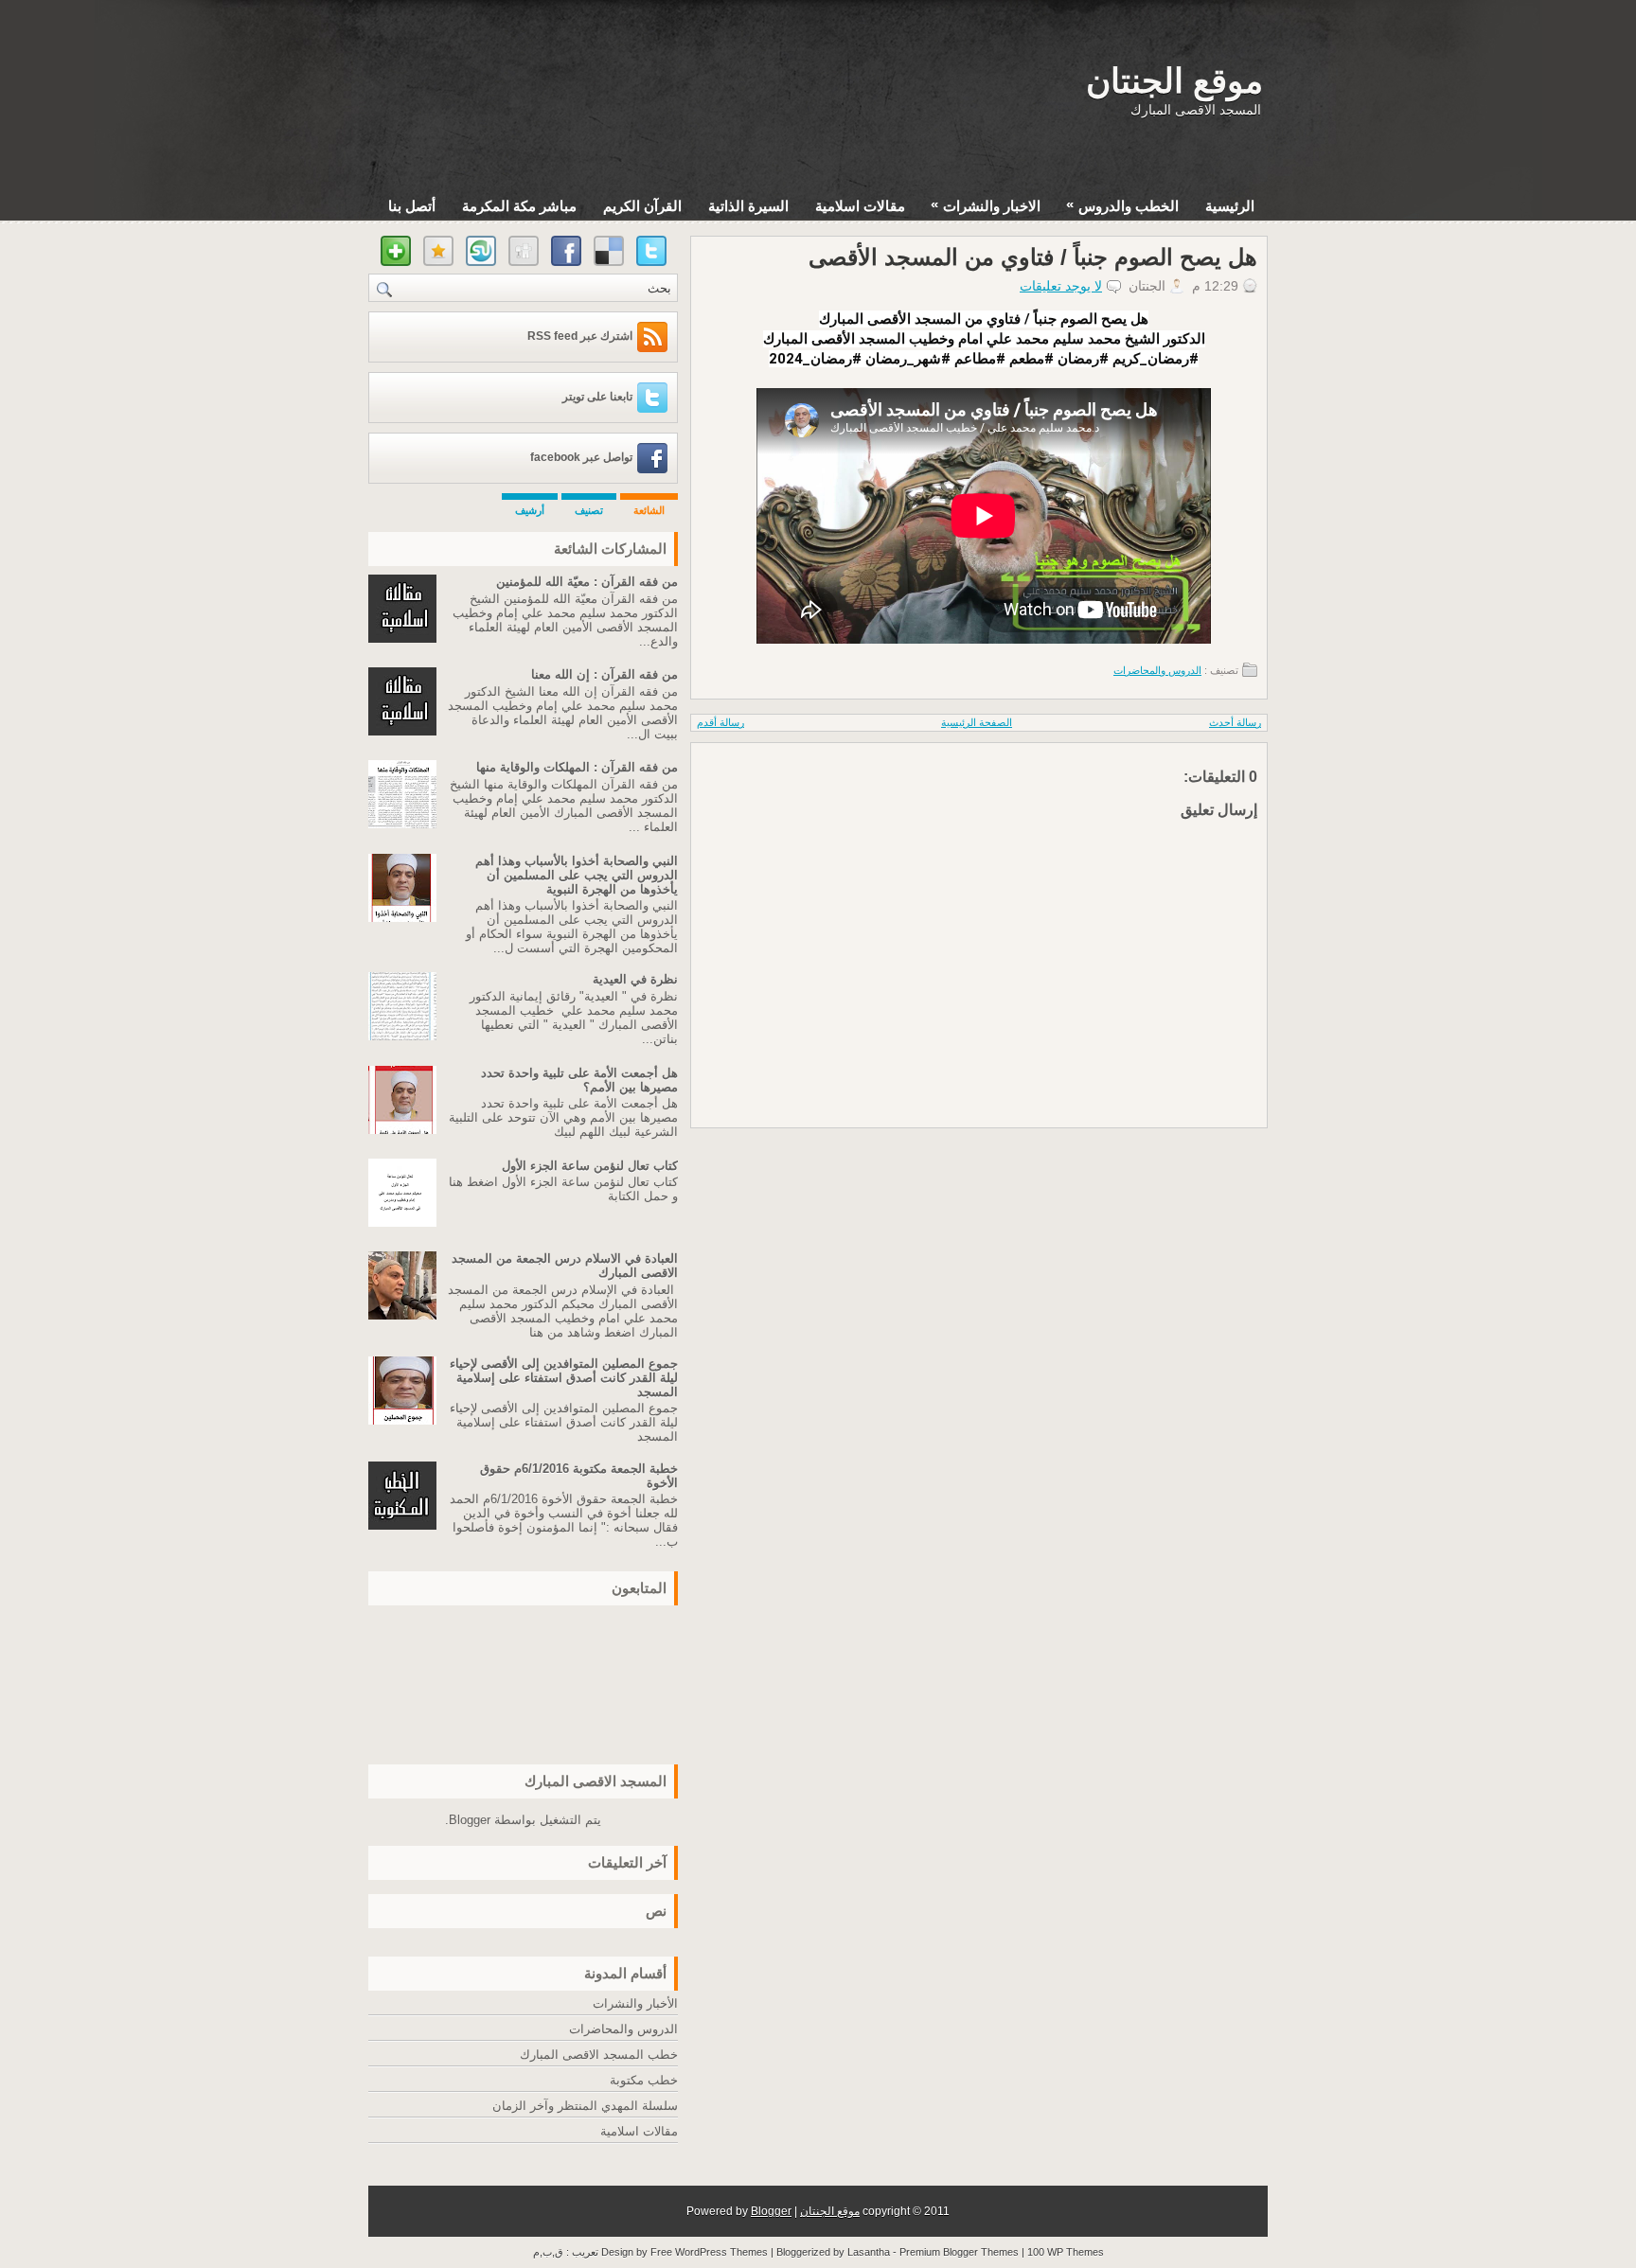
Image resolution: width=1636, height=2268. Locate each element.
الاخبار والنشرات (986, 205)
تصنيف (589, 510)
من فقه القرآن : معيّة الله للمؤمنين (587, 582)
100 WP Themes (1066, 2252)
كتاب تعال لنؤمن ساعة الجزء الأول (590, 1166)
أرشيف (530, 510)
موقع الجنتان (1174, 81)
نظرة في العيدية (635, 979)
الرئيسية (1230, 206)
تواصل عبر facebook (581, 457)
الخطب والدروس (1122, 205)
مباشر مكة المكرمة (519, 206)
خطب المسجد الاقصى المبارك (599, 2055)
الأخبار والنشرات (635, 2003)
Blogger (470, 1820)
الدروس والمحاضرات (1157, 670)
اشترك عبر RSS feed (580, 336)
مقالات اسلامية (860, 206)
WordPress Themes (721, 2252)
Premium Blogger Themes (959, 2252)
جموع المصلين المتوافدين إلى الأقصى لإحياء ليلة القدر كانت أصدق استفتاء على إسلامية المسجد (564, 1378)
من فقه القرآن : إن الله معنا (605, 674)
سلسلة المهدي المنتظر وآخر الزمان (585, 2106)
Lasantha (869, 2252)
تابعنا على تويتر (597, 397)
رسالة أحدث (1235, 722)
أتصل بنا (412, 206)
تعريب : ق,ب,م (567, 2252)
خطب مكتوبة (644, 2080)
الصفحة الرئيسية (977, 722)
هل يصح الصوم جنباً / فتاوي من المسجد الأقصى (1033, 257)
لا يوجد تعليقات (1061, 286)
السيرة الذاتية (748, 206)
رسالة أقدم (720, 722)
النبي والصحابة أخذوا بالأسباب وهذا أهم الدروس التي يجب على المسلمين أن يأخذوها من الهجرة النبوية (577, 875)
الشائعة (649, 510)
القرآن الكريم (642, 206)
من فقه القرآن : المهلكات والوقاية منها (577, 767)
